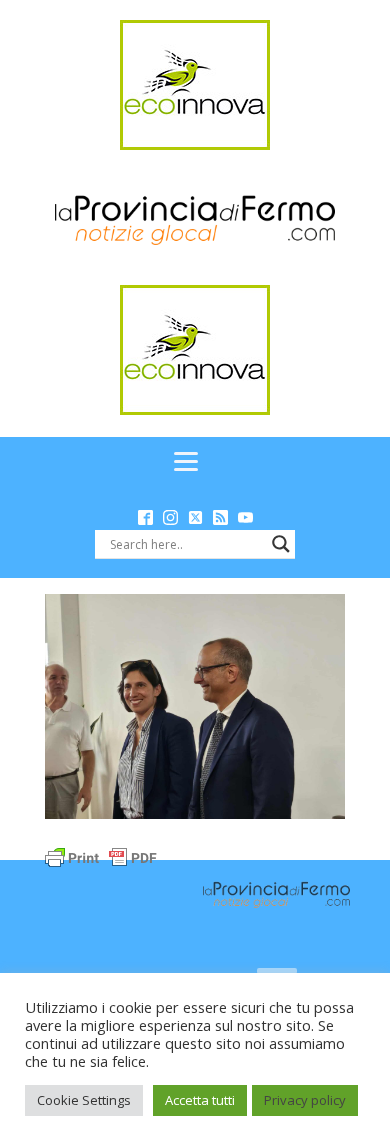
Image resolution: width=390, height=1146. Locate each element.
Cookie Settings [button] (84, 1100)
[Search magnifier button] (281, 544)
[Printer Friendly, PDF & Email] (101, 856)
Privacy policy (305, 1100)
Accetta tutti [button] (200, 1100)
